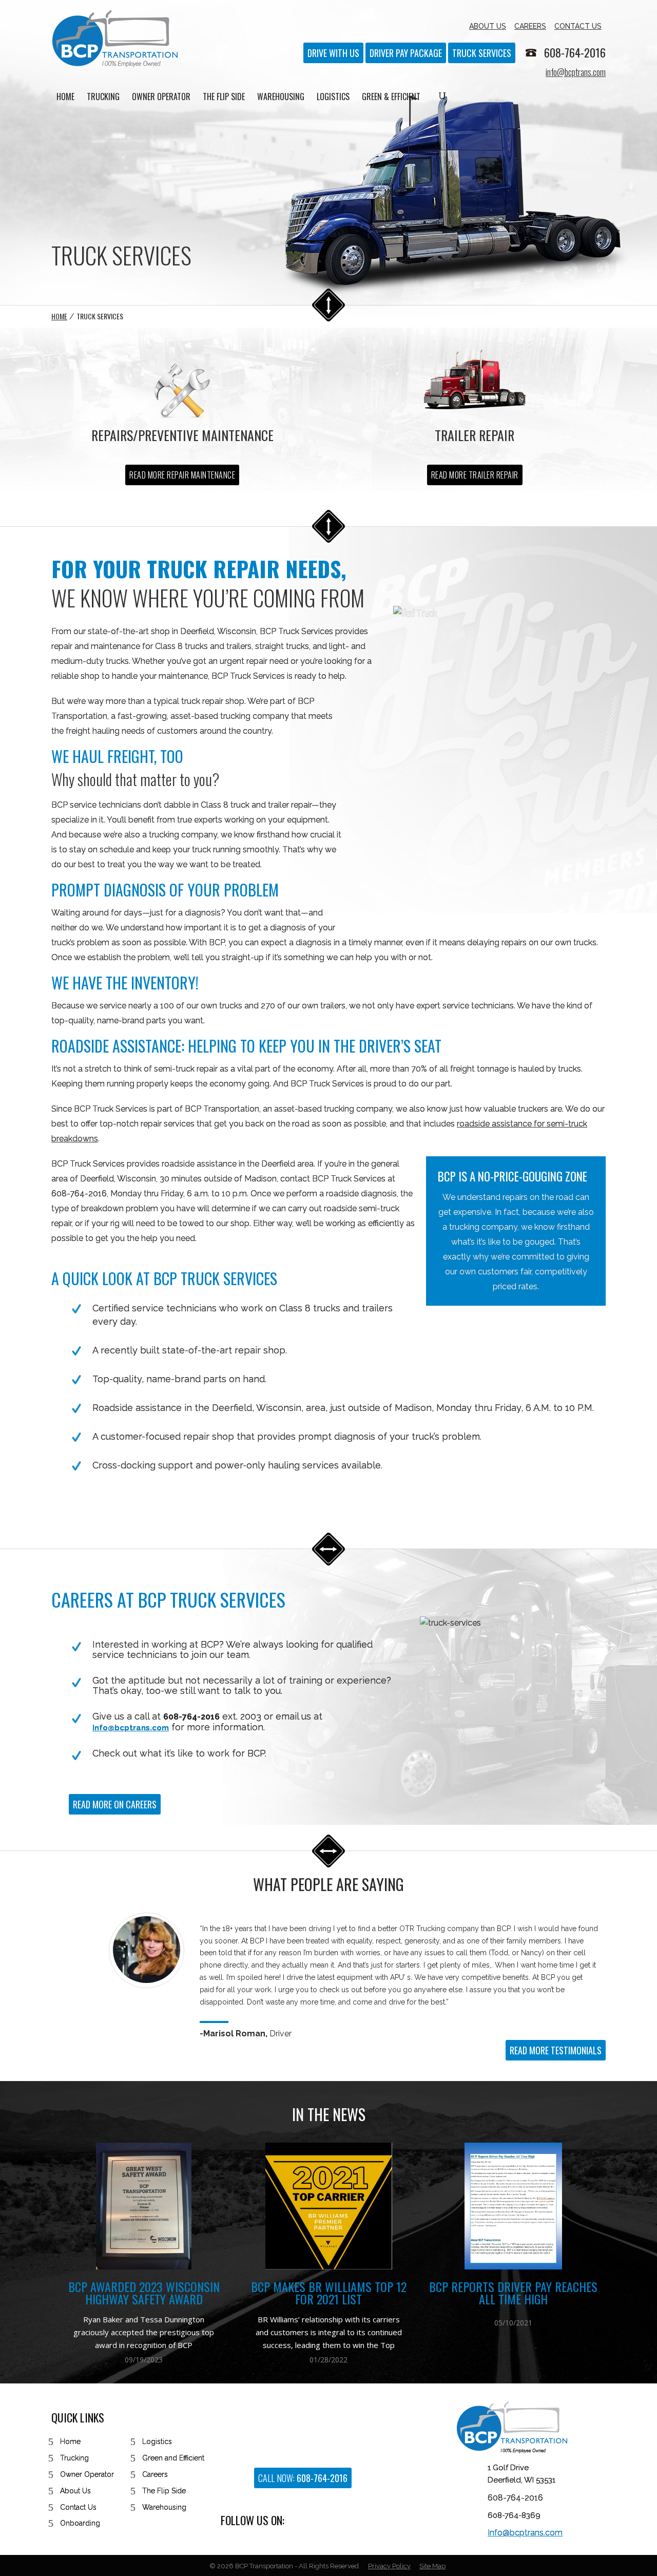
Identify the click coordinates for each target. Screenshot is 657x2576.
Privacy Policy (389, 2566)
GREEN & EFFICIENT (391, 98)
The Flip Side (164, 2491)
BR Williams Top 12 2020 (514, 2319)
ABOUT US (488, 26)
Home (59, 316)
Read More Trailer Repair (475, 475)
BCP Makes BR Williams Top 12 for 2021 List (144, 2293)
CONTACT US (578, 26)
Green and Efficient (173, 2458)
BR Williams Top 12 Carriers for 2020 (513, 2293)
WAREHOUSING (281, 98)
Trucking (74, 2458)
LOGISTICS (333, 98)
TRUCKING (103, 98)
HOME (65, 98)
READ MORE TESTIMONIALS (556, 2050)
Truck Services (482, 53)
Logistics (157, 2441)
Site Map (432, 2566)
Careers (155, 2474)
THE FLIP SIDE (224, 98)
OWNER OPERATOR (161, 98)
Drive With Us (333, 53)
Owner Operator (87, 2474)
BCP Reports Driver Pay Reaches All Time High (328, 2293)
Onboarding (80, 2523)
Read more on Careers (115, 1804)
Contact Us (78, 2507)
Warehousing (164, 2507)
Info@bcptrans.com (131, 1728)
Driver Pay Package (406, 53)
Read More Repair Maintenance (182, 475)
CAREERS (530, 26)
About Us (75, 2491)
